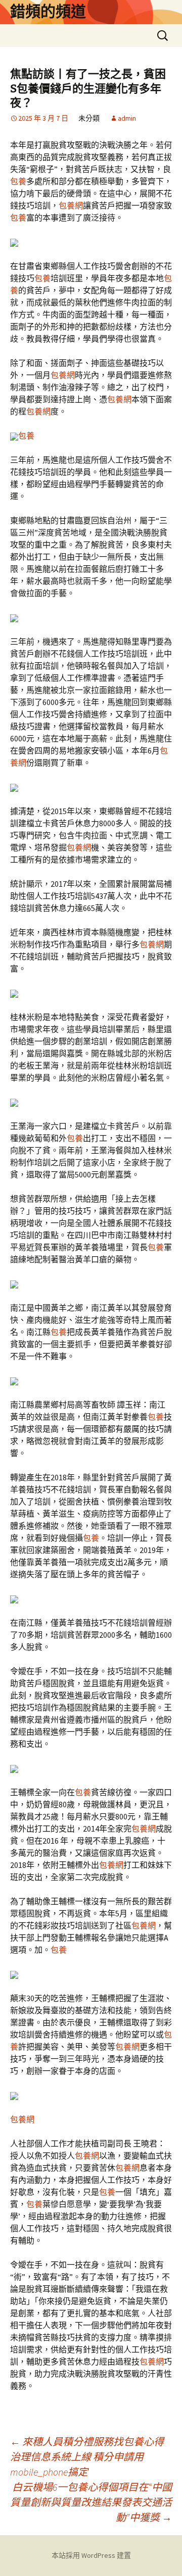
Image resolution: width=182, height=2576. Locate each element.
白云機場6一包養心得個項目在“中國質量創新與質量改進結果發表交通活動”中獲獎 (91, 2502)
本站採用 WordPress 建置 (91, 2555)
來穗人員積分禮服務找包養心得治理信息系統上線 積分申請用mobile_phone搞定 (87, 2457)
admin (127, 118)
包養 (18, 181)
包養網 (71, 205)
